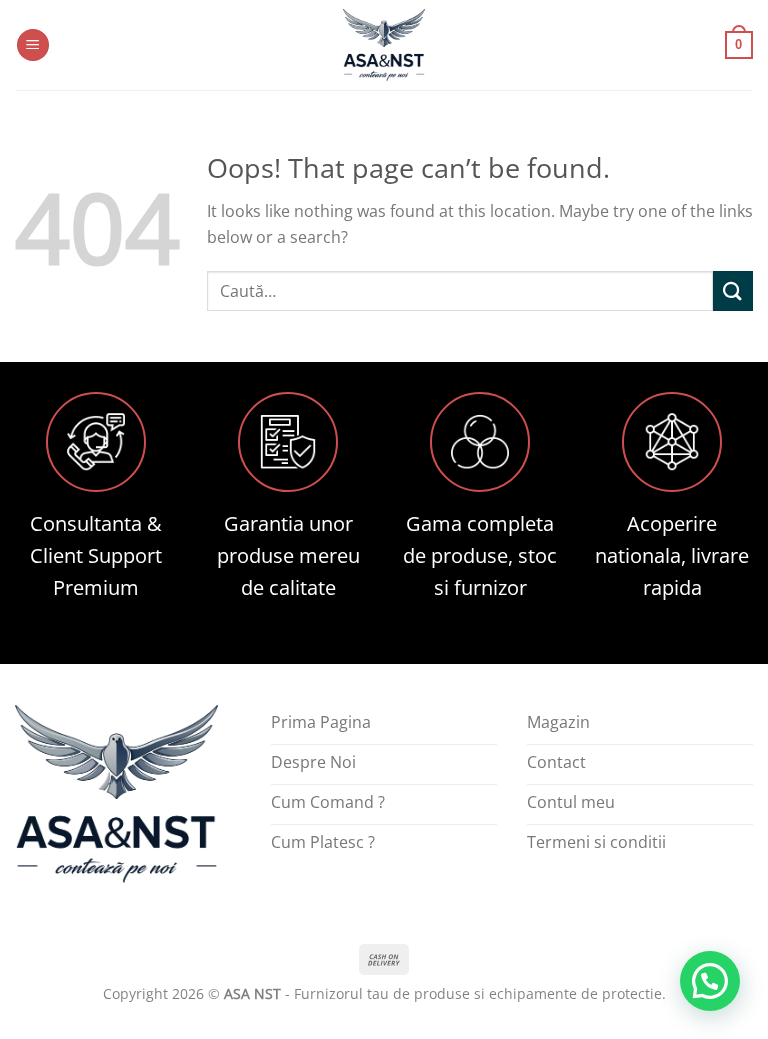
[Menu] (33, 45)
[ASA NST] (384, 45)
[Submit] (733, 290)
